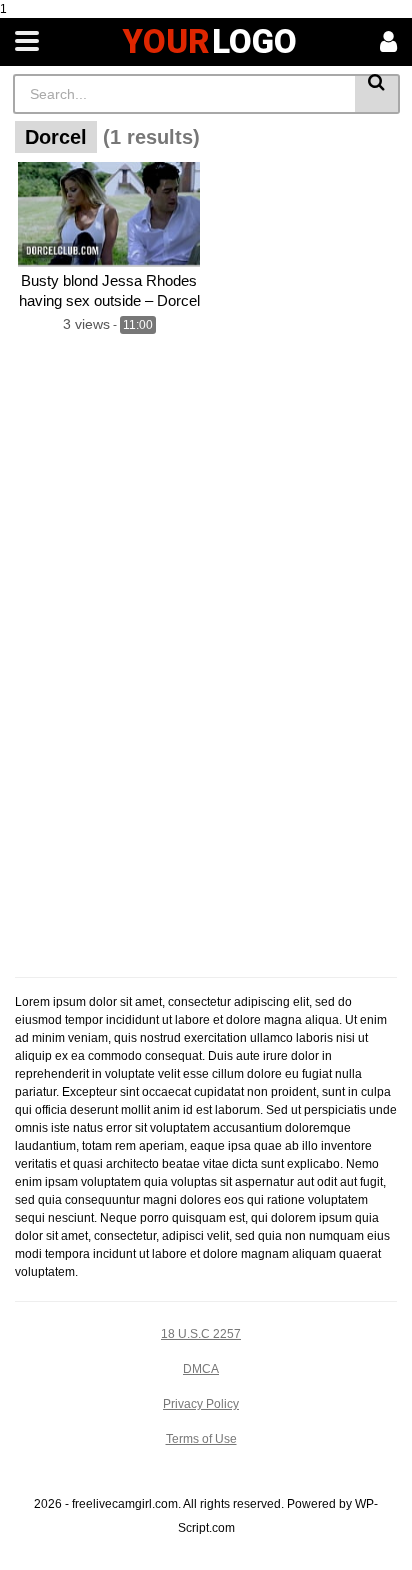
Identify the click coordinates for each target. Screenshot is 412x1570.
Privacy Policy (201, 1404)
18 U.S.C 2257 (201, 1334)
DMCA (201, 1369)
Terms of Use (201, 1439)
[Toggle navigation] (27, 42)
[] (377, 94)
